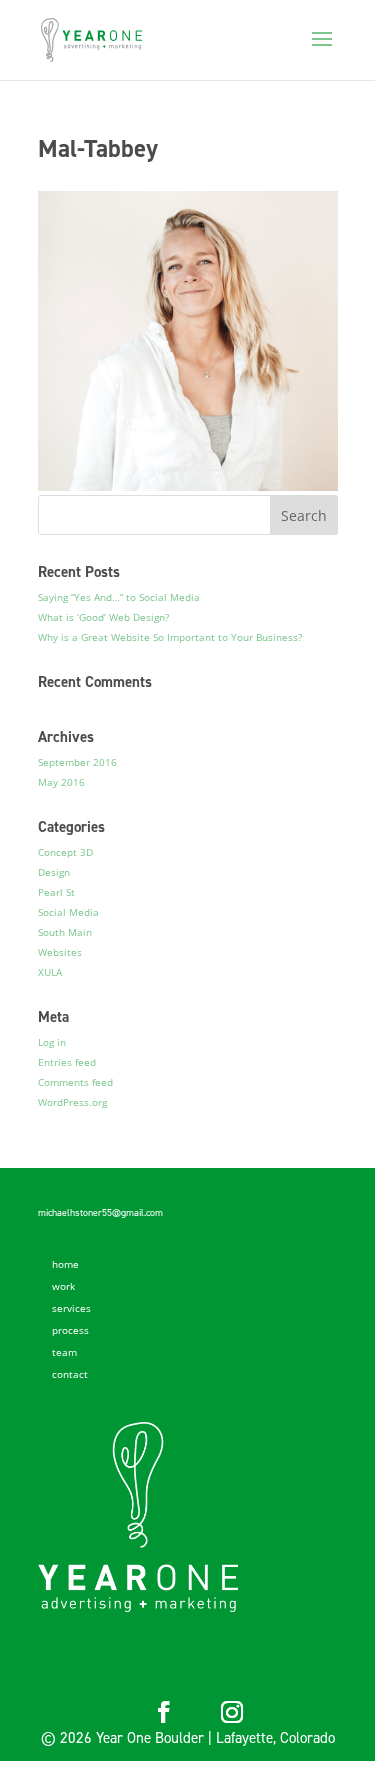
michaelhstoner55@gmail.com (100, 1212)
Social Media (68, 912)
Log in (52, 1042)
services (71, 1308)
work (63, 1286)
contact (70, 1374)
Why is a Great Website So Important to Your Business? (170, 637)
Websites (60, 952)
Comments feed (75, 1082)
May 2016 (61, 782)
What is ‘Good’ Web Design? (103, 617)
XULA (50, 972)
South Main (65, 932)
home (65, 1264)
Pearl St (56, 892)
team (64, 1352)
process (70, 1330)
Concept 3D (65, 852)
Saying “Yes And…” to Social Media (119, 597)
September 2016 (77, 762)
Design (54, 872)
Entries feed (67, 1062)
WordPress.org (72, 1102)
